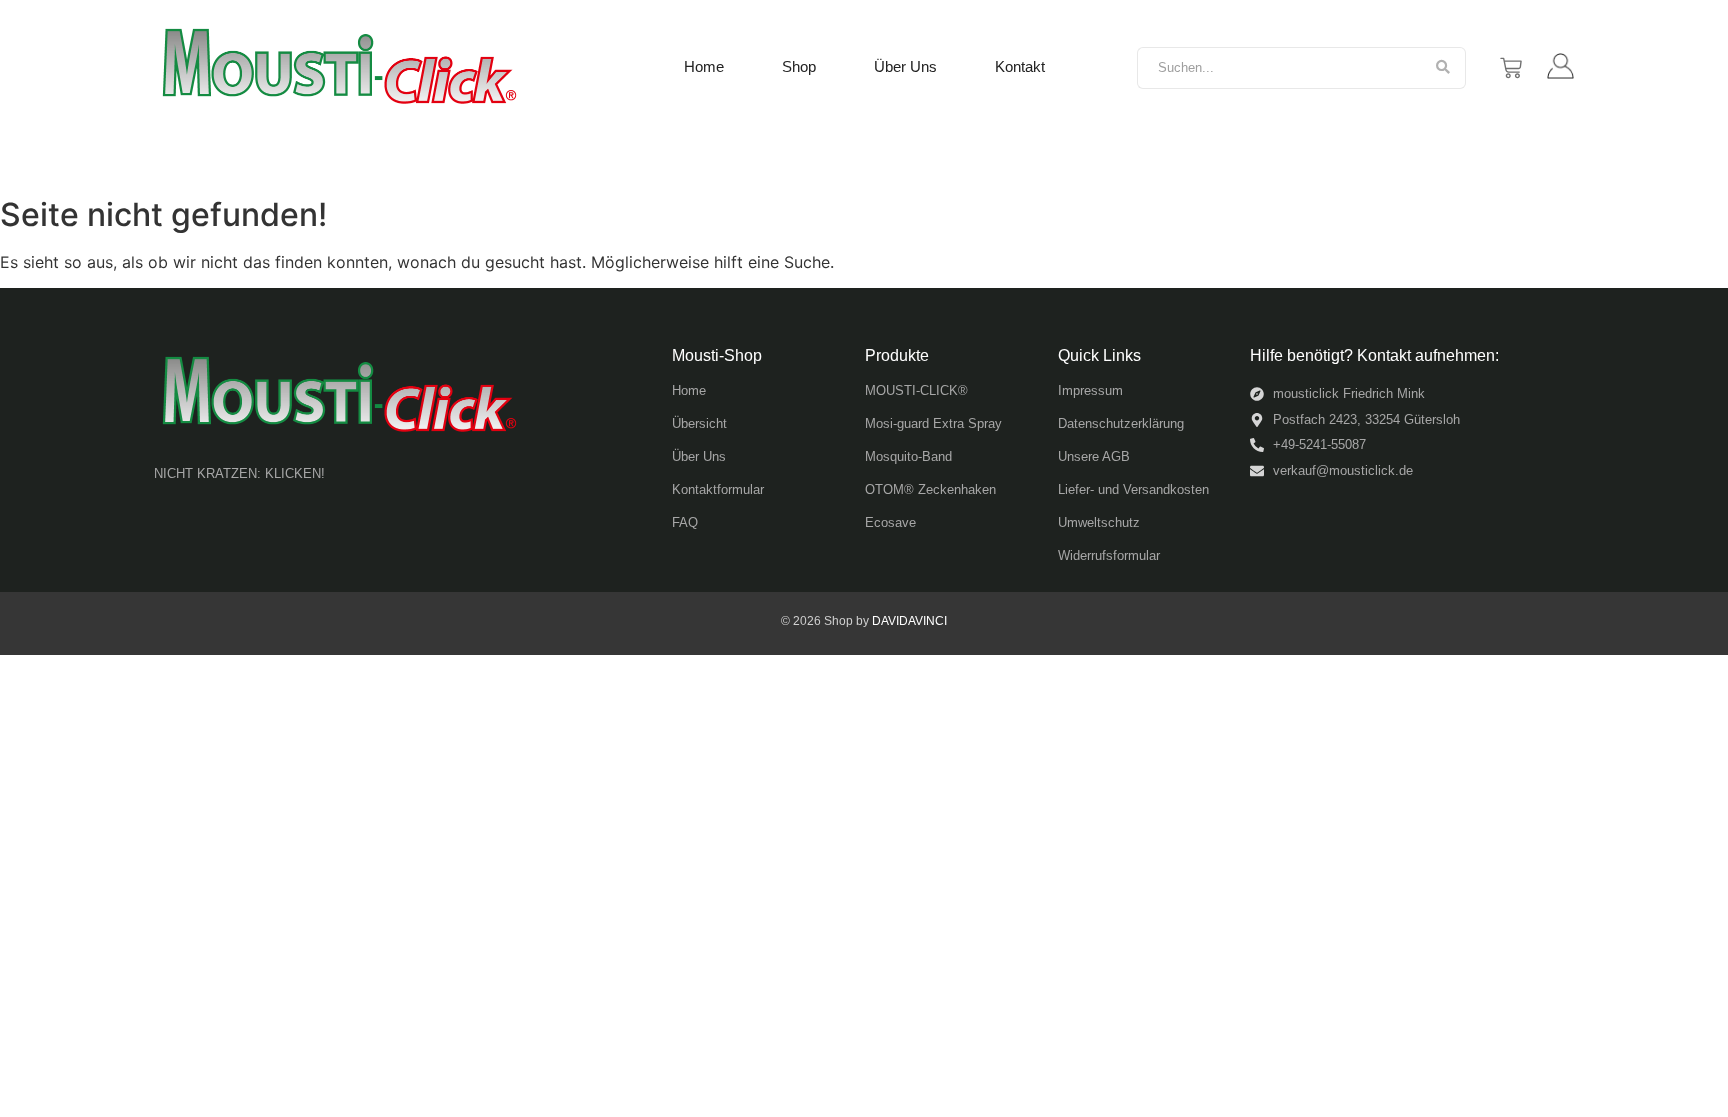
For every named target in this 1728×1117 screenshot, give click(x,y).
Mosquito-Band (908, 456)
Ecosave (890, 522)
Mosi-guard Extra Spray (933, 423)
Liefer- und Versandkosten (1133, 489)
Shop (799, 66)
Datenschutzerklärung (1121, 423)
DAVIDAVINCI (909, 621)
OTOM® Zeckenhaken (930, 489)
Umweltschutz (1099, 522)
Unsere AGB (1094, 456)
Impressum (1090, 390)
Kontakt (1020, 66)
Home (704, 66)
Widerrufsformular (1109, 555)
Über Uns (905, 66)
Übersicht (699, 423)
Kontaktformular (718, 489)
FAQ (685, 522)
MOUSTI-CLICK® (916, 390)
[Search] (1443, 68)
